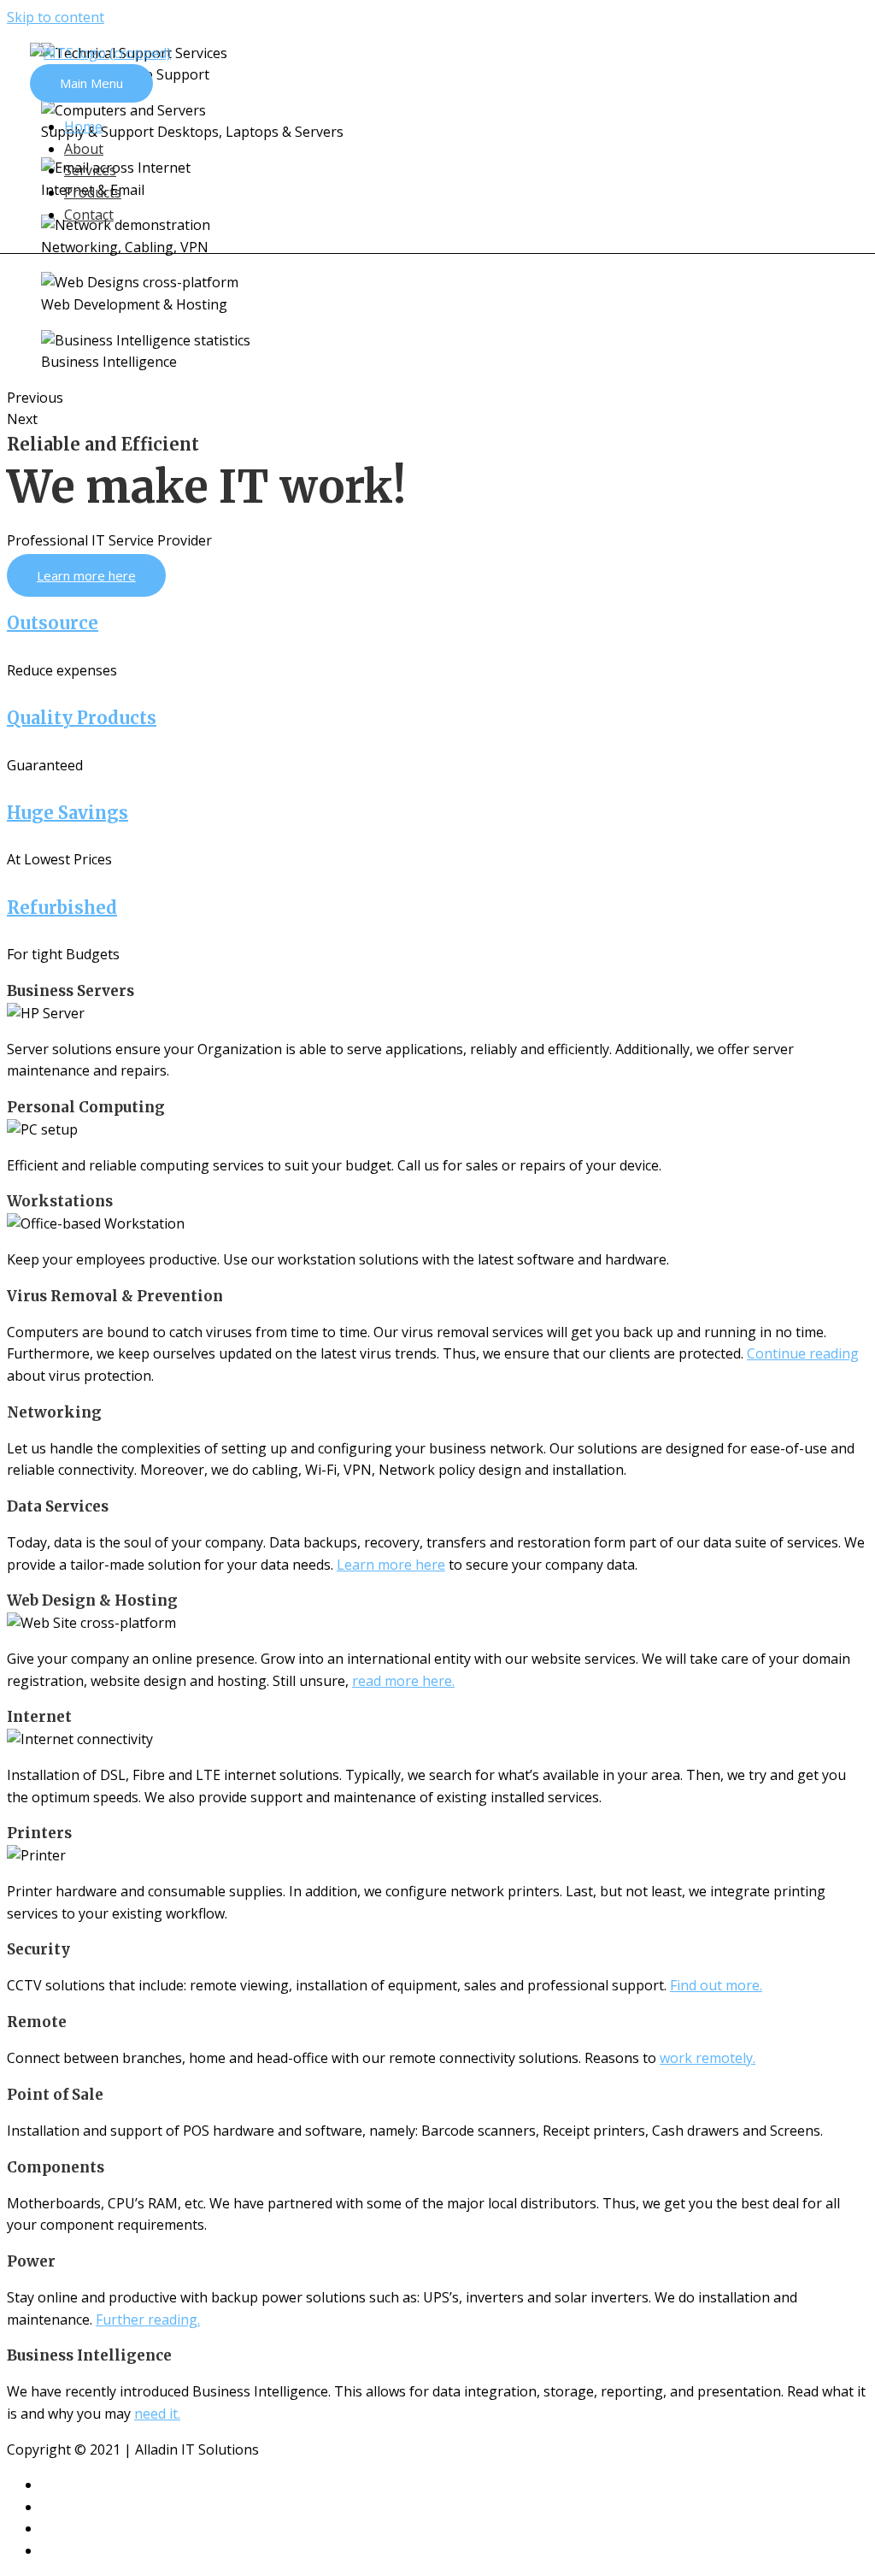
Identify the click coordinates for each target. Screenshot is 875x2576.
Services (90, 170)
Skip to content (56, 17)
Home (83, 127)
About (84, 149)
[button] (86, 575)
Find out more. (716, 1985)
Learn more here (391, 1565)
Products (93, 192)
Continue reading (803, 1353)
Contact (89, 215)
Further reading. (148, 2320)
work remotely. (708, 2058)
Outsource (53, 623)
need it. (157, 2414)
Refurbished (62, 908)
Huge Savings (68, 813)
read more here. (403, 1681)
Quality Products (82, 718)
